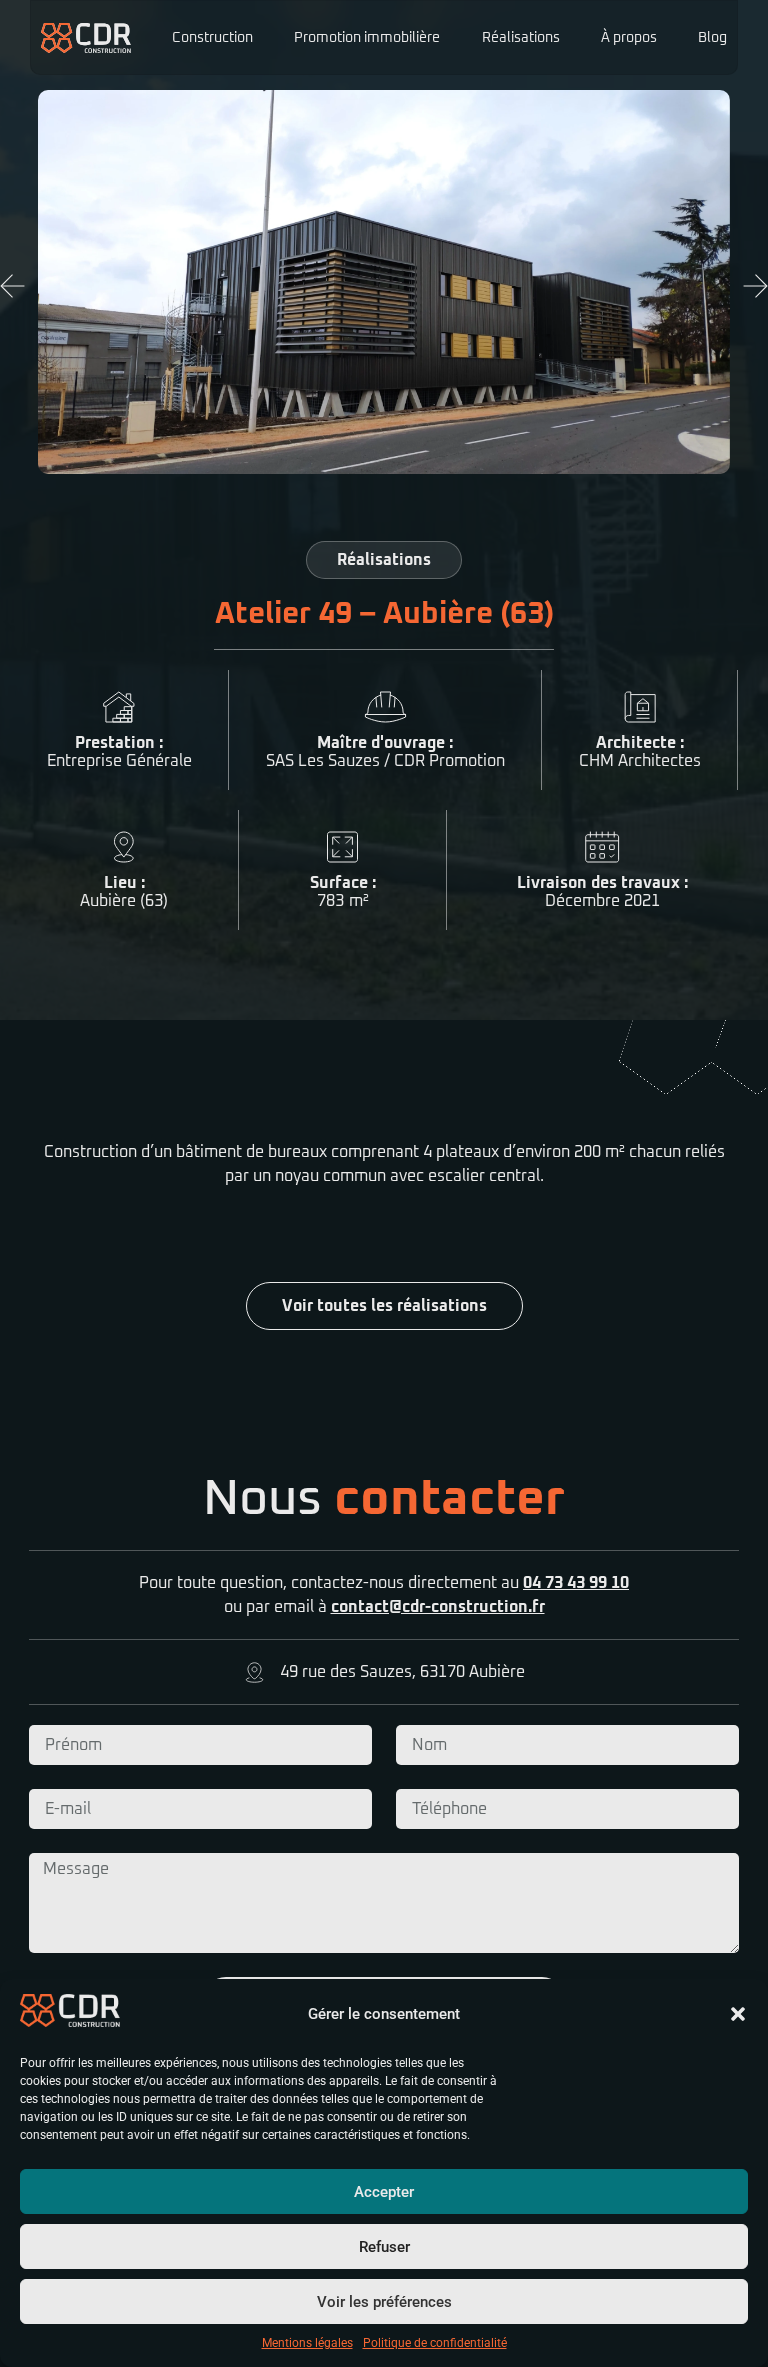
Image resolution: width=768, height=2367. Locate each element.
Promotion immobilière (367, 38)
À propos (629, 38)
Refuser (384, 2247)
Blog (712, 38)
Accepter (384, 2192)
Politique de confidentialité (435, 2343)
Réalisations (521, 38)
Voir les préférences (384, 2302)
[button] (738, 2014)
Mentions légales (307, 2343)
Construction (212, 38)
